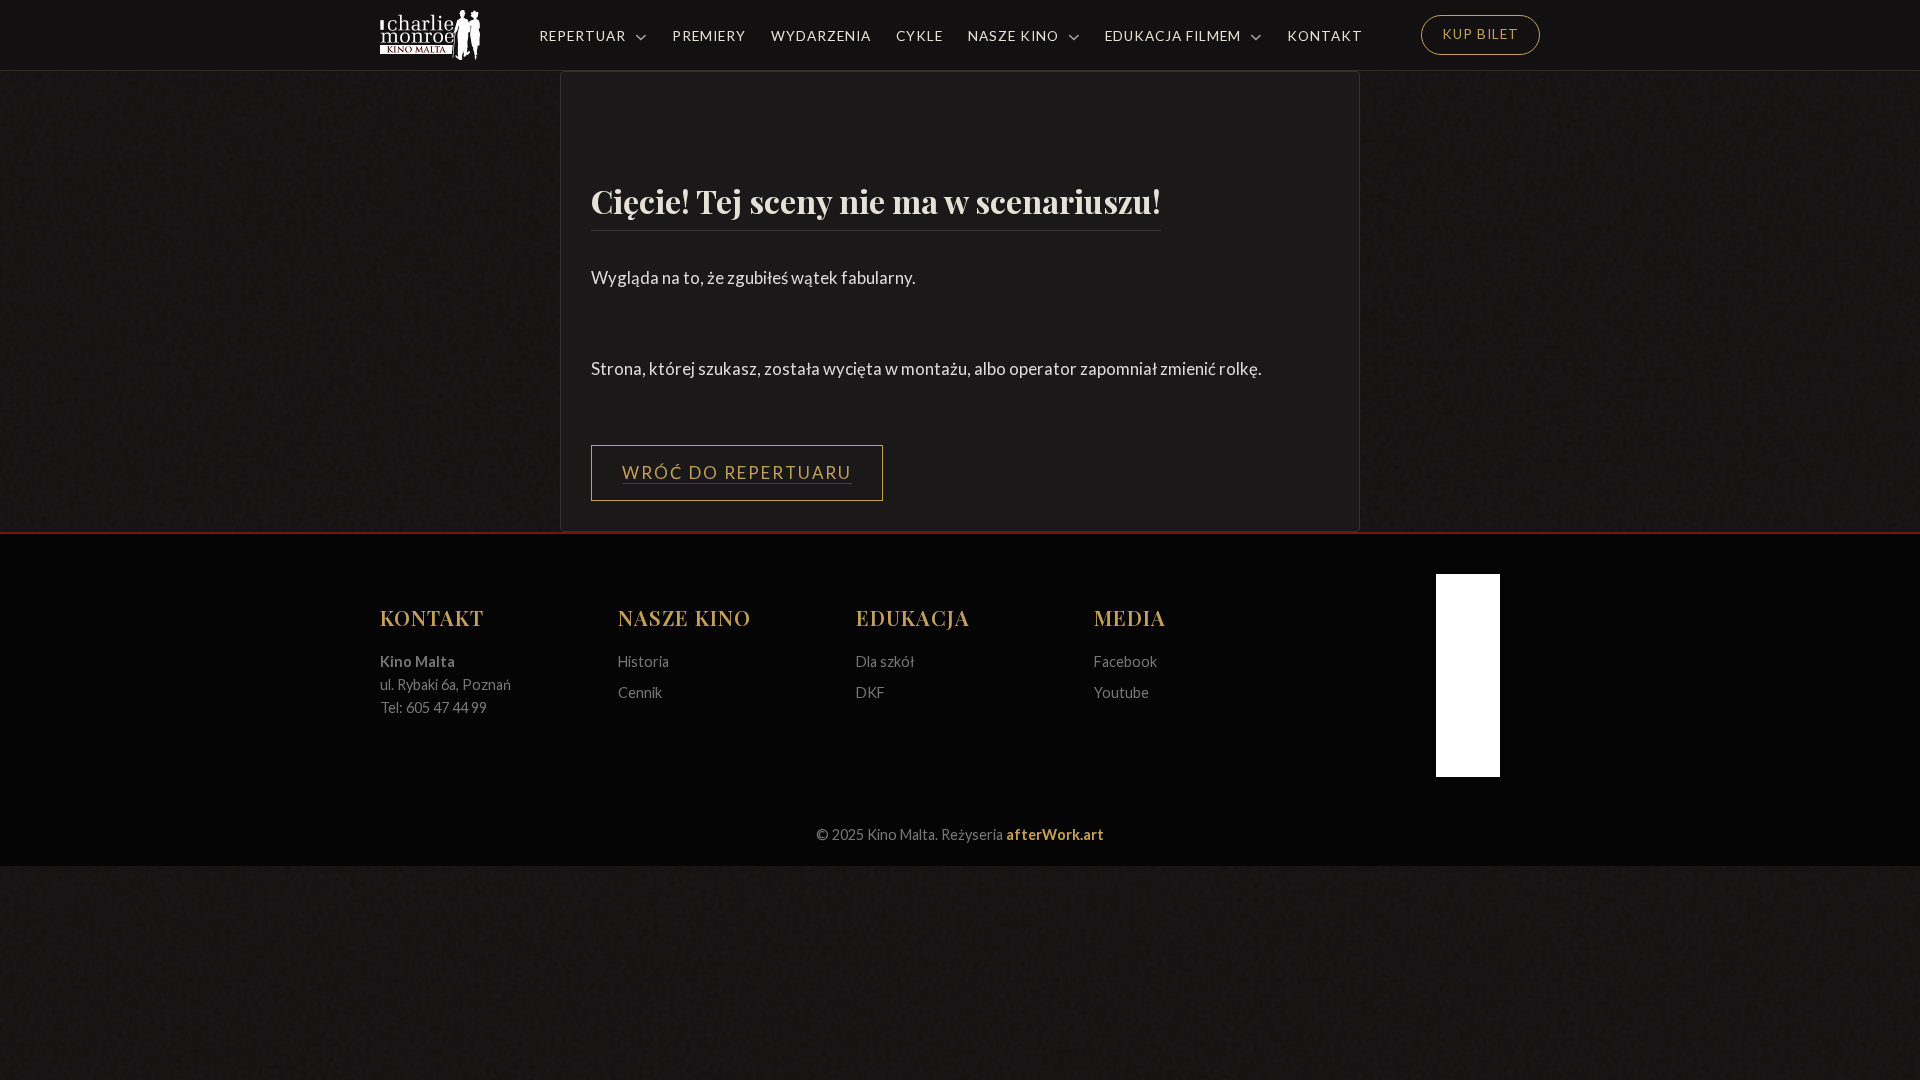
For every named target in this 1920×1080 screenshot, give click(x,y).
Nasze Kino (1015, 36)
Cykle (919, 36)
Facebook (1125, 661)
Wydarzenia (821, 36)
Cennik (640, 692)
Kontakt (1325, 36)
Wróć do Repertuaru (737, 472)
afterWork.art (1055, 834)
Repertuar (584, 36)
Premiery (709, 36)
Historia (643, 661)
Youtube (1121, 692)
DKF (870, 692)
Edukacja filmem (1175, 36)
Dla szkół (885, 661)
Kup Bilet (1480, 34)
